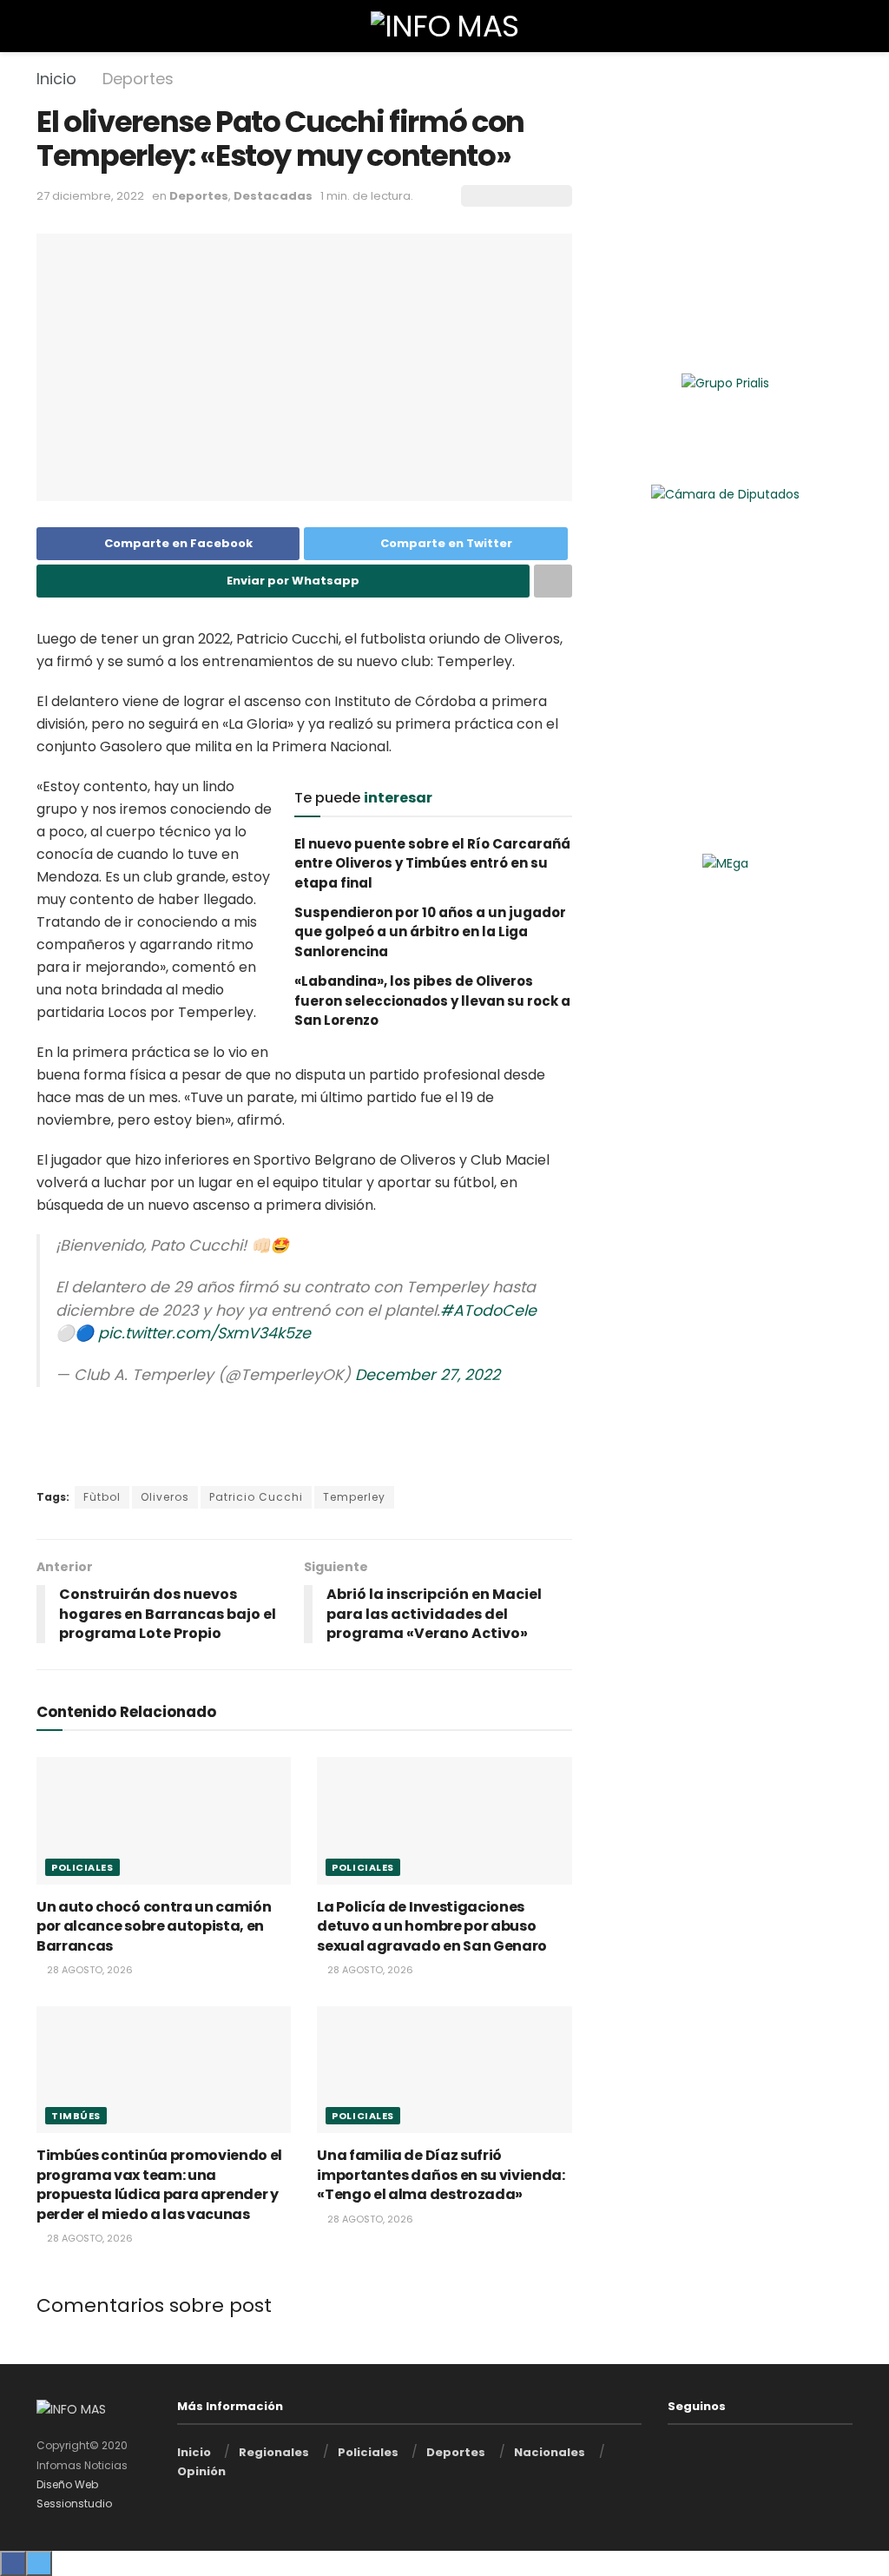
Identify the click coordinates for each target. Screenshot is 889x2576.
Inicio (56, 79)
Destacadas (273, 196)
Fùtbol (102, 1497)
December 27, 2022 (428, 1375)
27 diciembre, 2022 (90, 196)
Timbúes (76, 2116)
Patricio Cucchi (256, 1497)
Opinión (201, 2471)
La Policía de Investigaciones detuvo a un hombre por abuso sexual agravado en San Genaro (432, 1926)
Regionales (274, 2452)
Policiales (82, 1867)
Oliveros (165, 1497)
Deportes (138, 79)
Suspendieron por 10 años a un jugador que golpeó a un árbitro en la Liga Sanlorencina (430, 932)
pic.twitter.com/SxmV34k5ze (204, 1333)
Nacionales (550, 2452)
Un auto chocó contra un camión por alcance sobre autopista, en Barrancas (154, 1926)
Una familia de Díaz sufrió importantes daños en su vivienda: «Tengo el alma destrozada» (441, 2175)
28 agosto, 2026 (89, 1970)
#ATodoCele (488, 1311)
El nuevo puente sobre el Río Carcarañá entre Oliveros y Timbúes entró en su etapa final (432, 863)
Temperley (354, 1497)
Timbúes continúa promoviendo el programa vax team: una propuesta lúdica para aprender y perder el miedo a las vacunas (159, 2184)
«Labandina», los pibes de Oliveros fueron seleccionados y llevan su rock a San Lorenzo (432, 1001)
